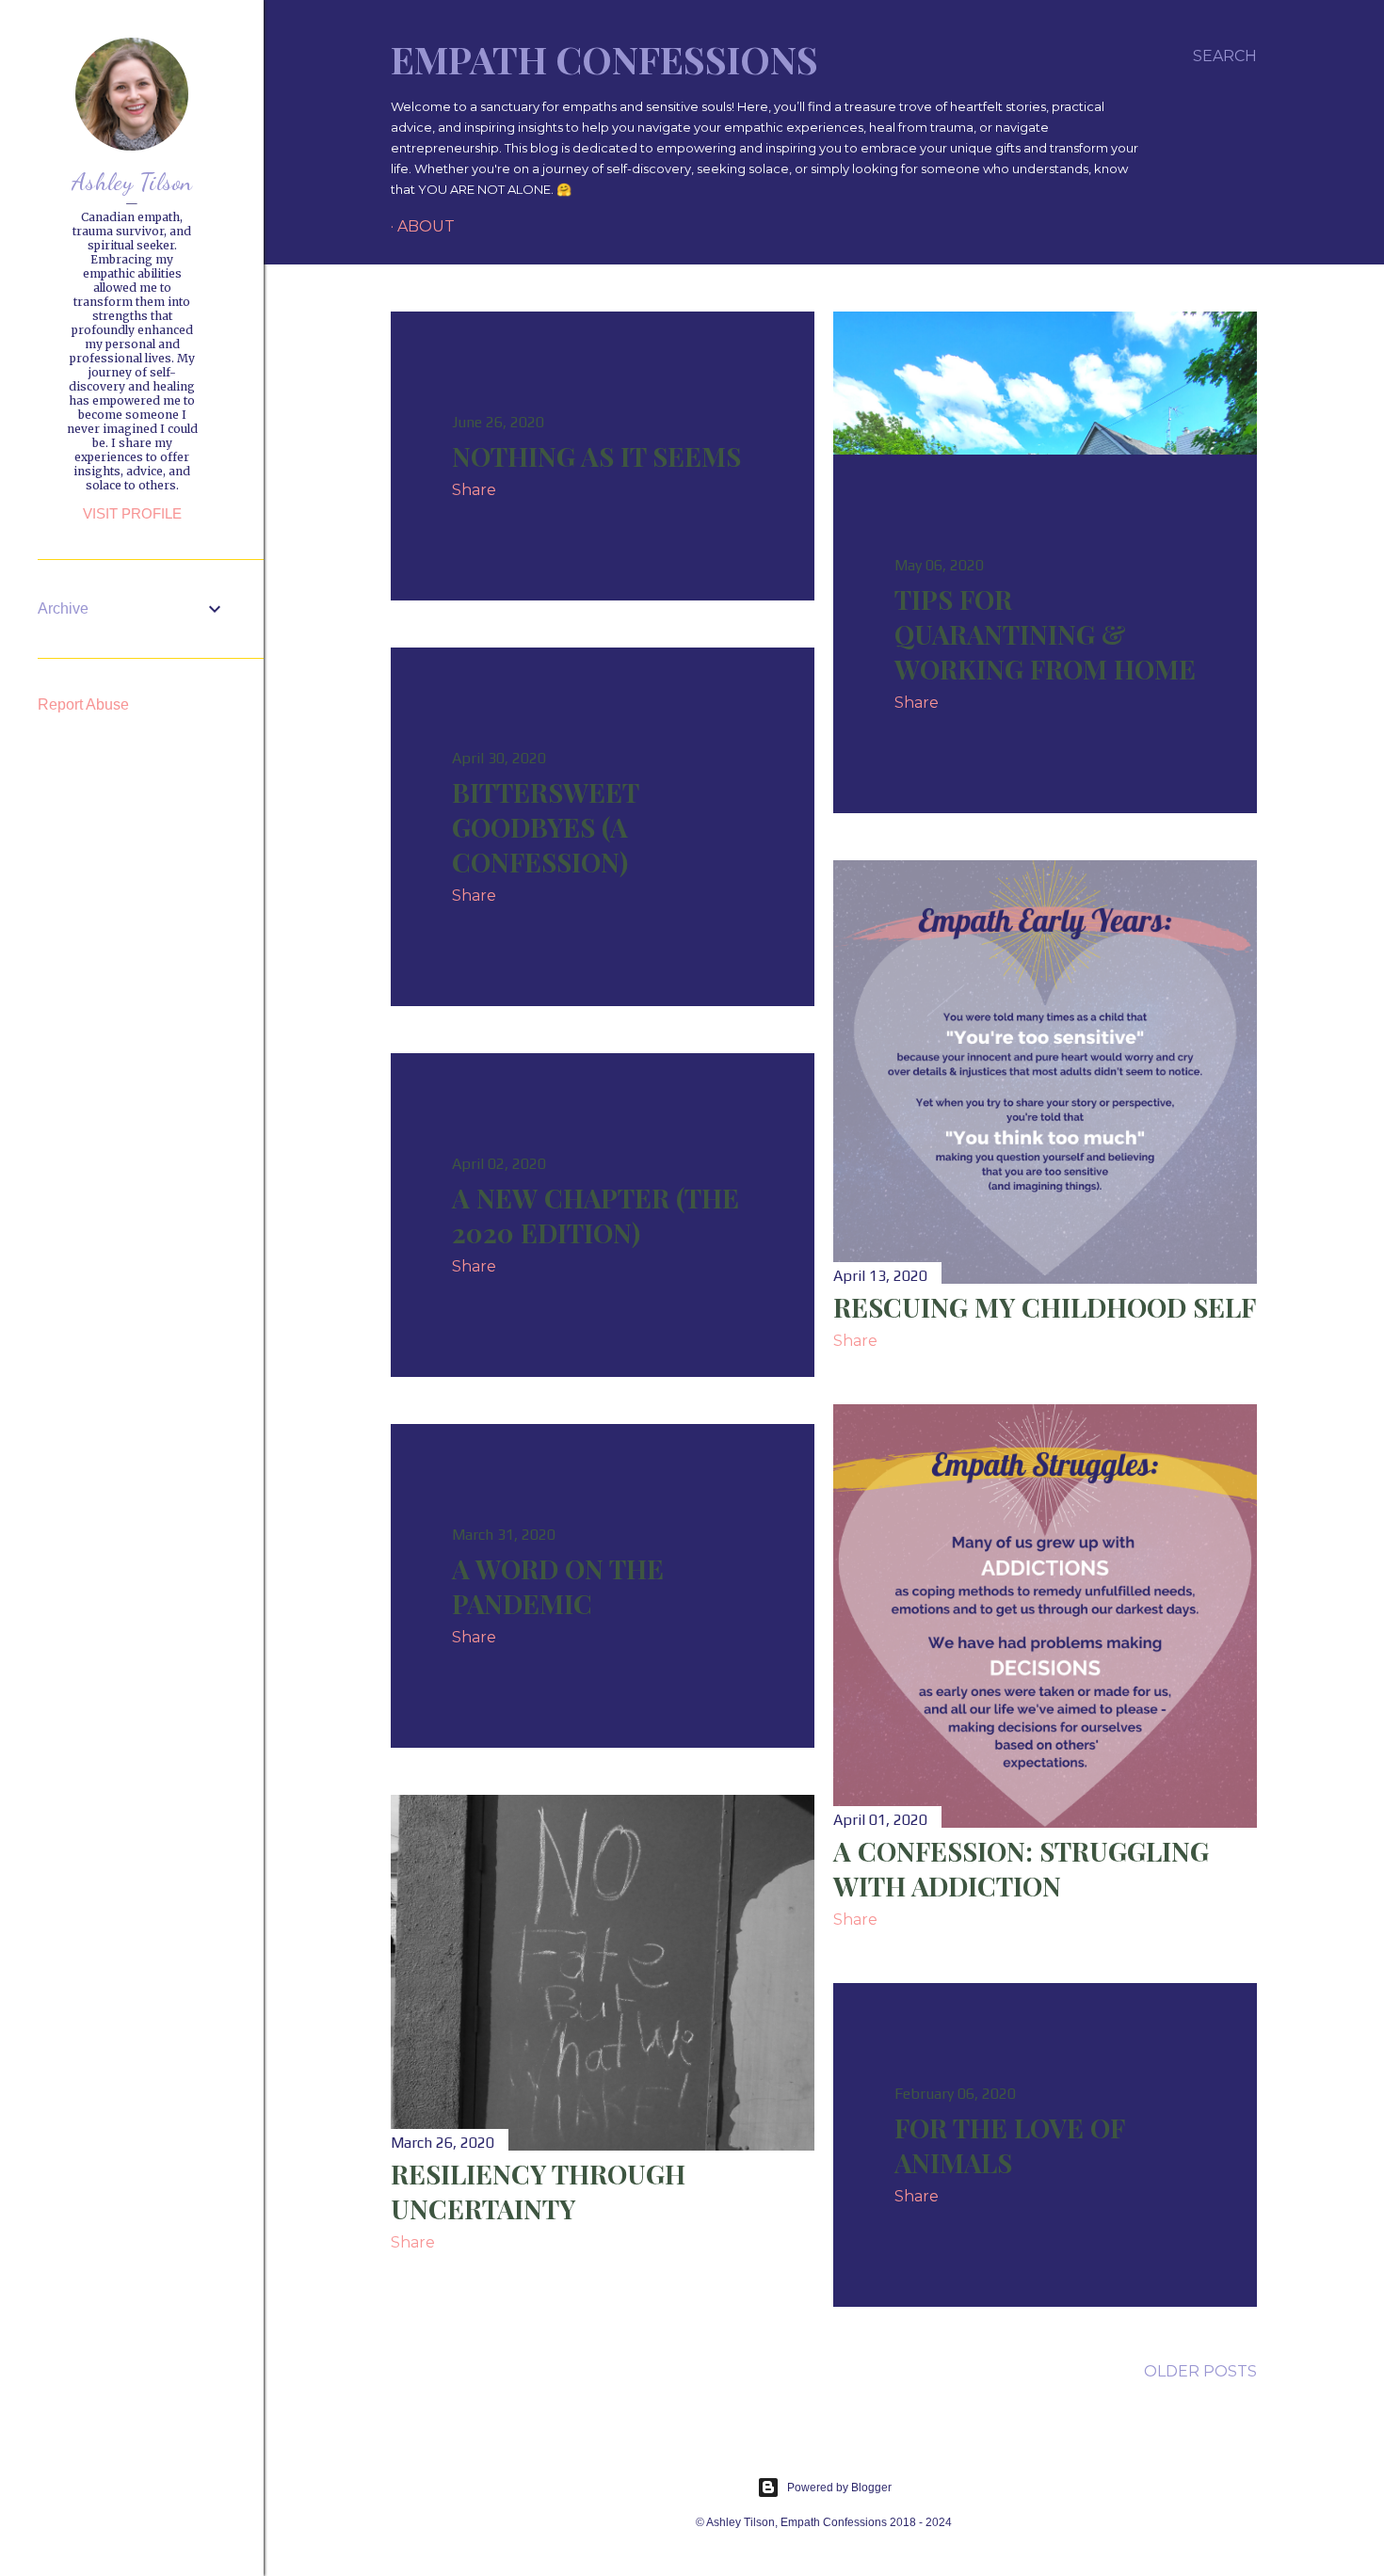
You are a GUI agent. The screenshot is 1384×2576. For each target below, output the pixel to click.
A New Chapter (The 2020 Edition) (595, 1215)
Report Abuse (83, 704)
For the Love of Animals (1009, 2145)
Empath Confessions (604, 59)
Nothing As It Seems (596, 456)
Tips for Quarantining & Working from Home (1045, 634)
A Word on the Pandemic (558, 1586)
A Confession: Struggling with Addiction (1021, 1868)
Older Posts (1200, 2371)
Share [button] (474, 490)
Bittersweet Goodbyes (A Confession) (545, 827)
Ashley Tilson (132, 181)
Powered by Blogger (839, 2488)
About (426, 226)
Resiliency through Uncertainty (538, 2191)
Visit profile (132, 513)
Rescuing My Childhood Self (1045, 1307)
